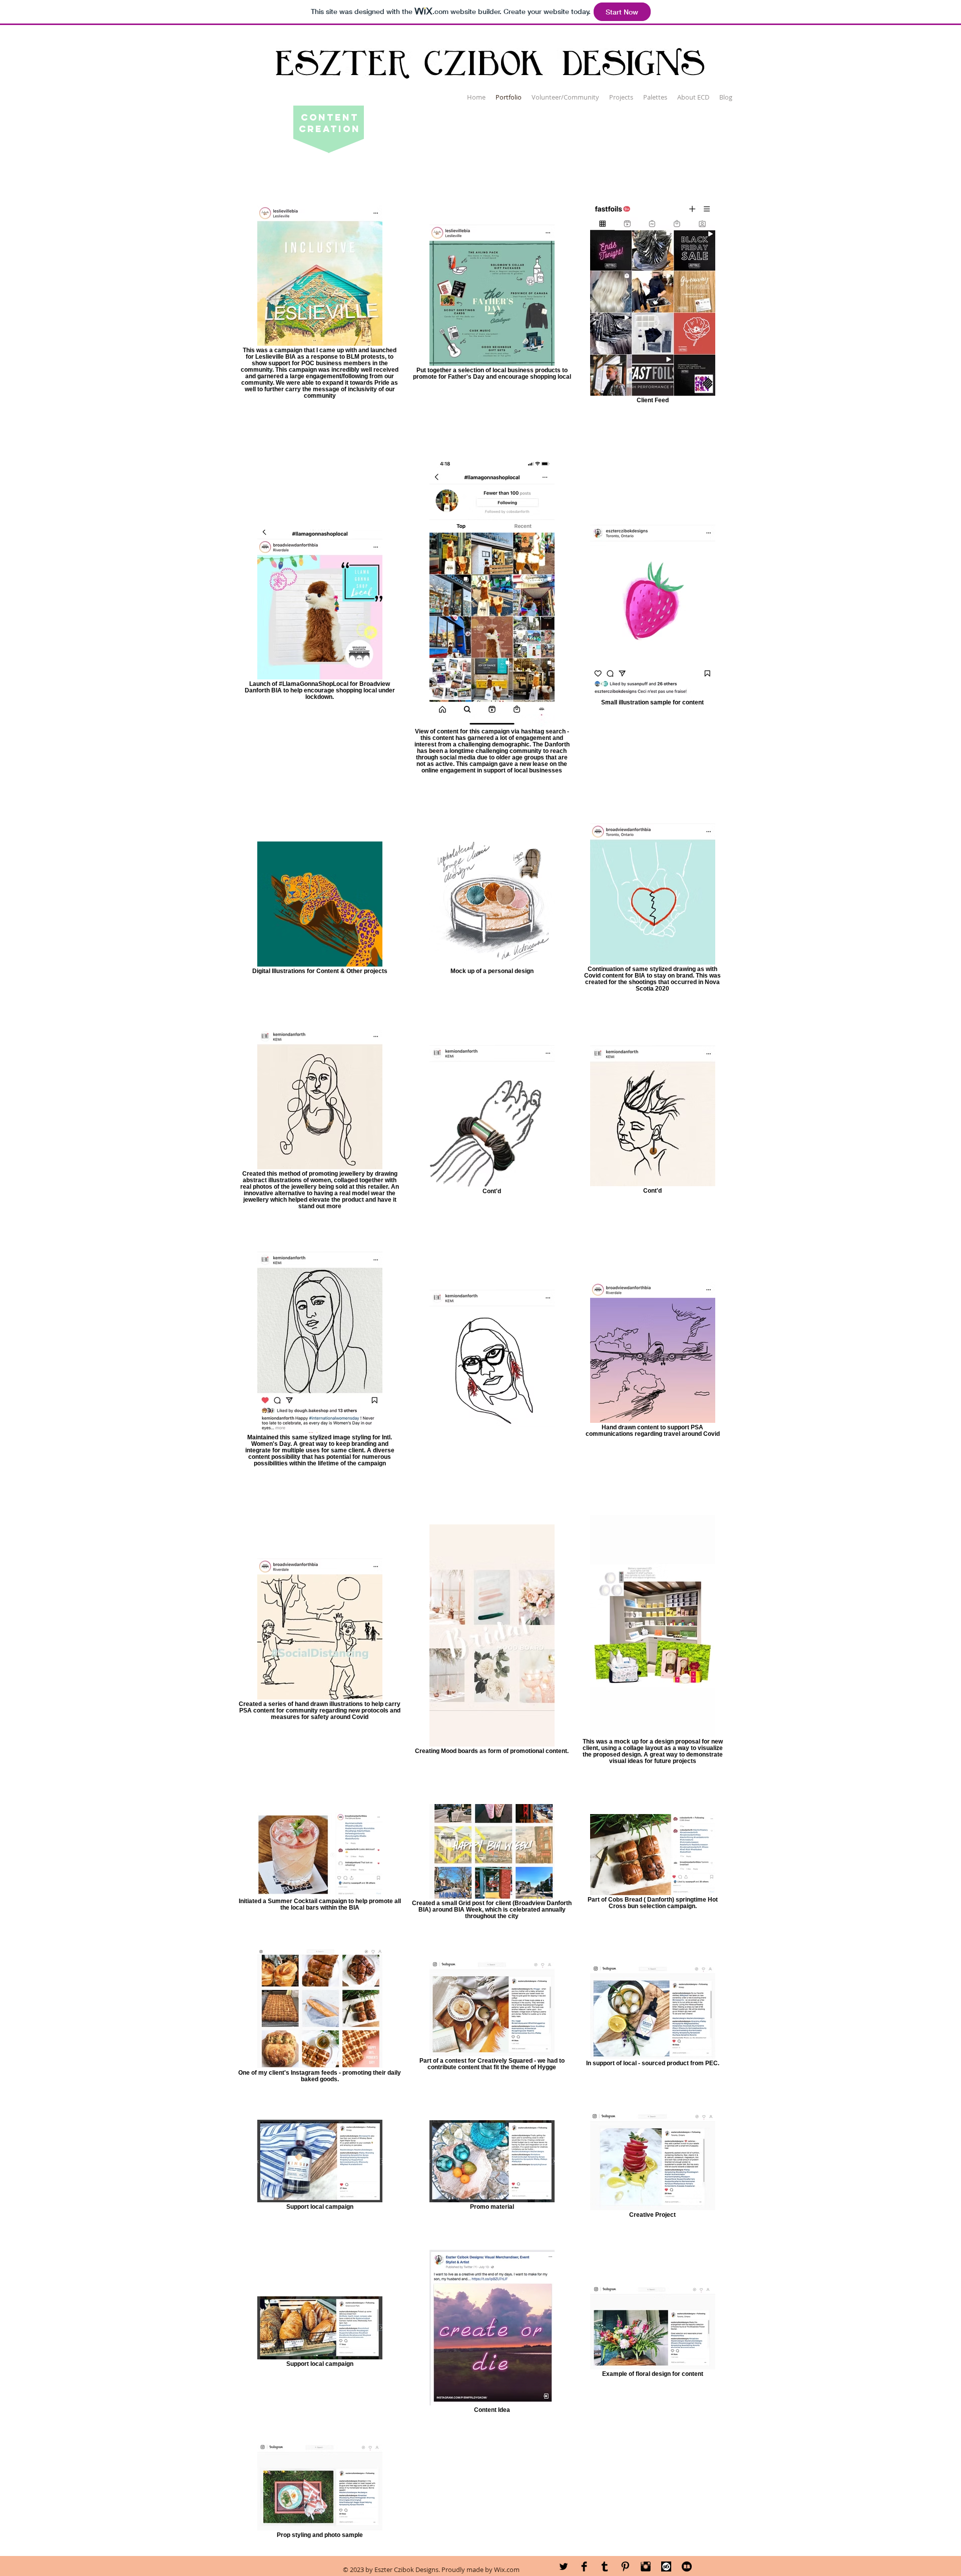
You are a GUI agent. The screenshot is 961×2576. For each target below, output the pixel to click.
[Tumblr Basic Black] (605, 2566)
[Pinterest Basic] (625, 2566)
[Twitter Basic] (564, 2566)
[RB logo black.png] (687, 2566)
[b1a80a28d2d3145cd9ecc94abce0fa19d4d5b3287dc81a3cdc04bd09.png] (666, 2566)
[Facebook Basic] (584, 2566)
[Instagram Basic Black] (646, 2566)
